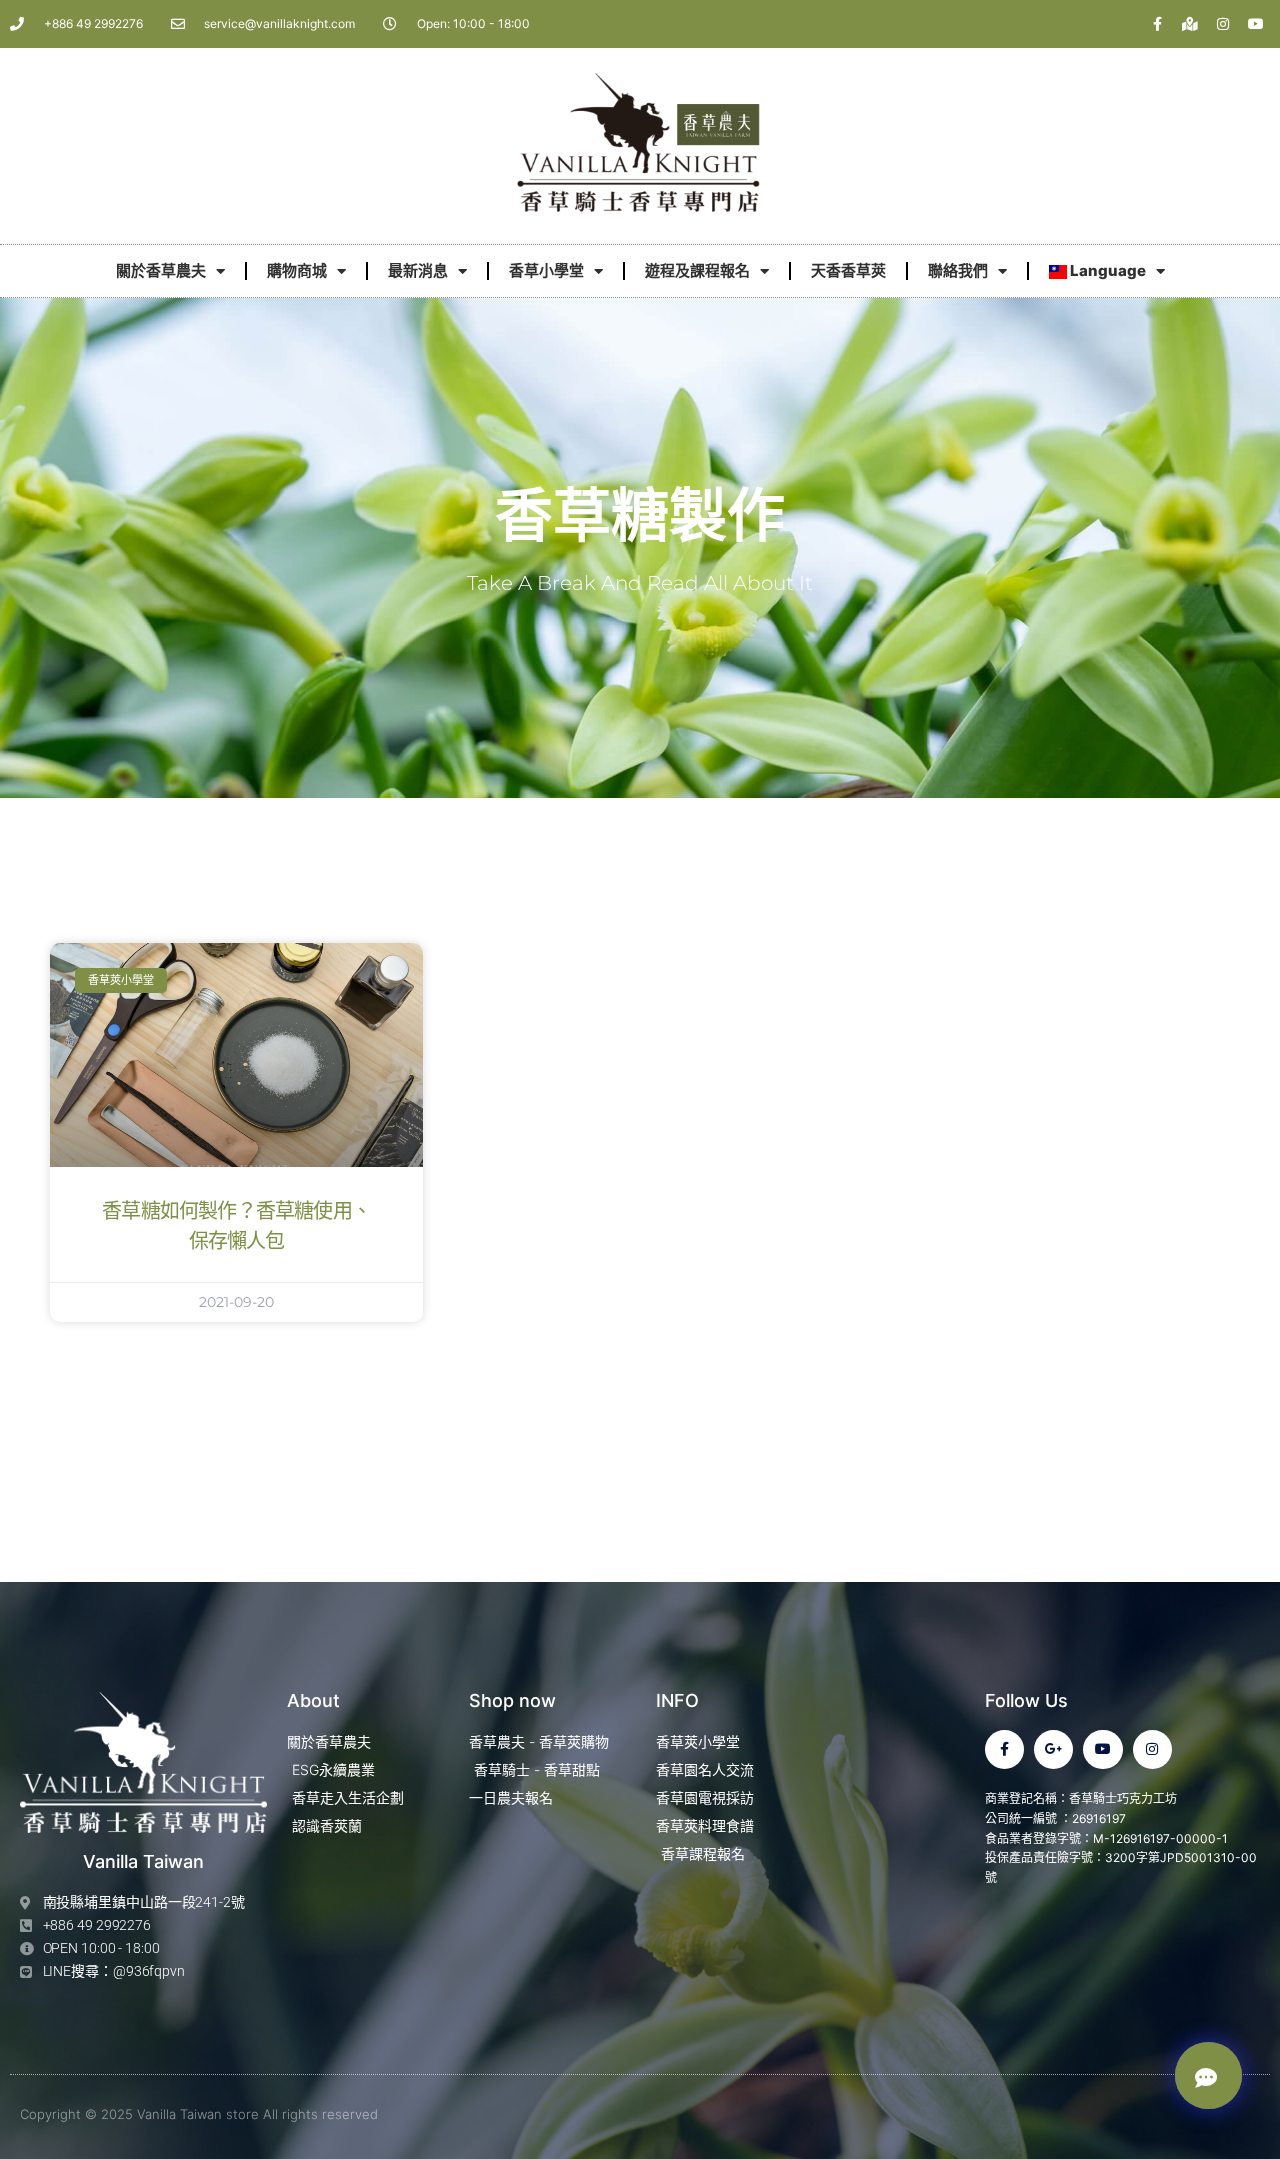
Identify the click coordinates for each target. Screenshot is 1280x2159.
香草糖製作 (640, 518)
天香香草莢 (848, 270)
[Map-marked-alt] (1190, 24)
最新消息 (418, 270)
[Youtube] (1256, 24)
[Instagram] (1223, 24)
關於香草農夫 (161, 270)
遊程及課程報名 (697, 270)
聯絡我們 (958, 270)
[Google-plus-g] (1053, 1749)
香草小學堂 (546, 270)
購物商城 (297, 270)
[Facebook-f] (1157, 24)
